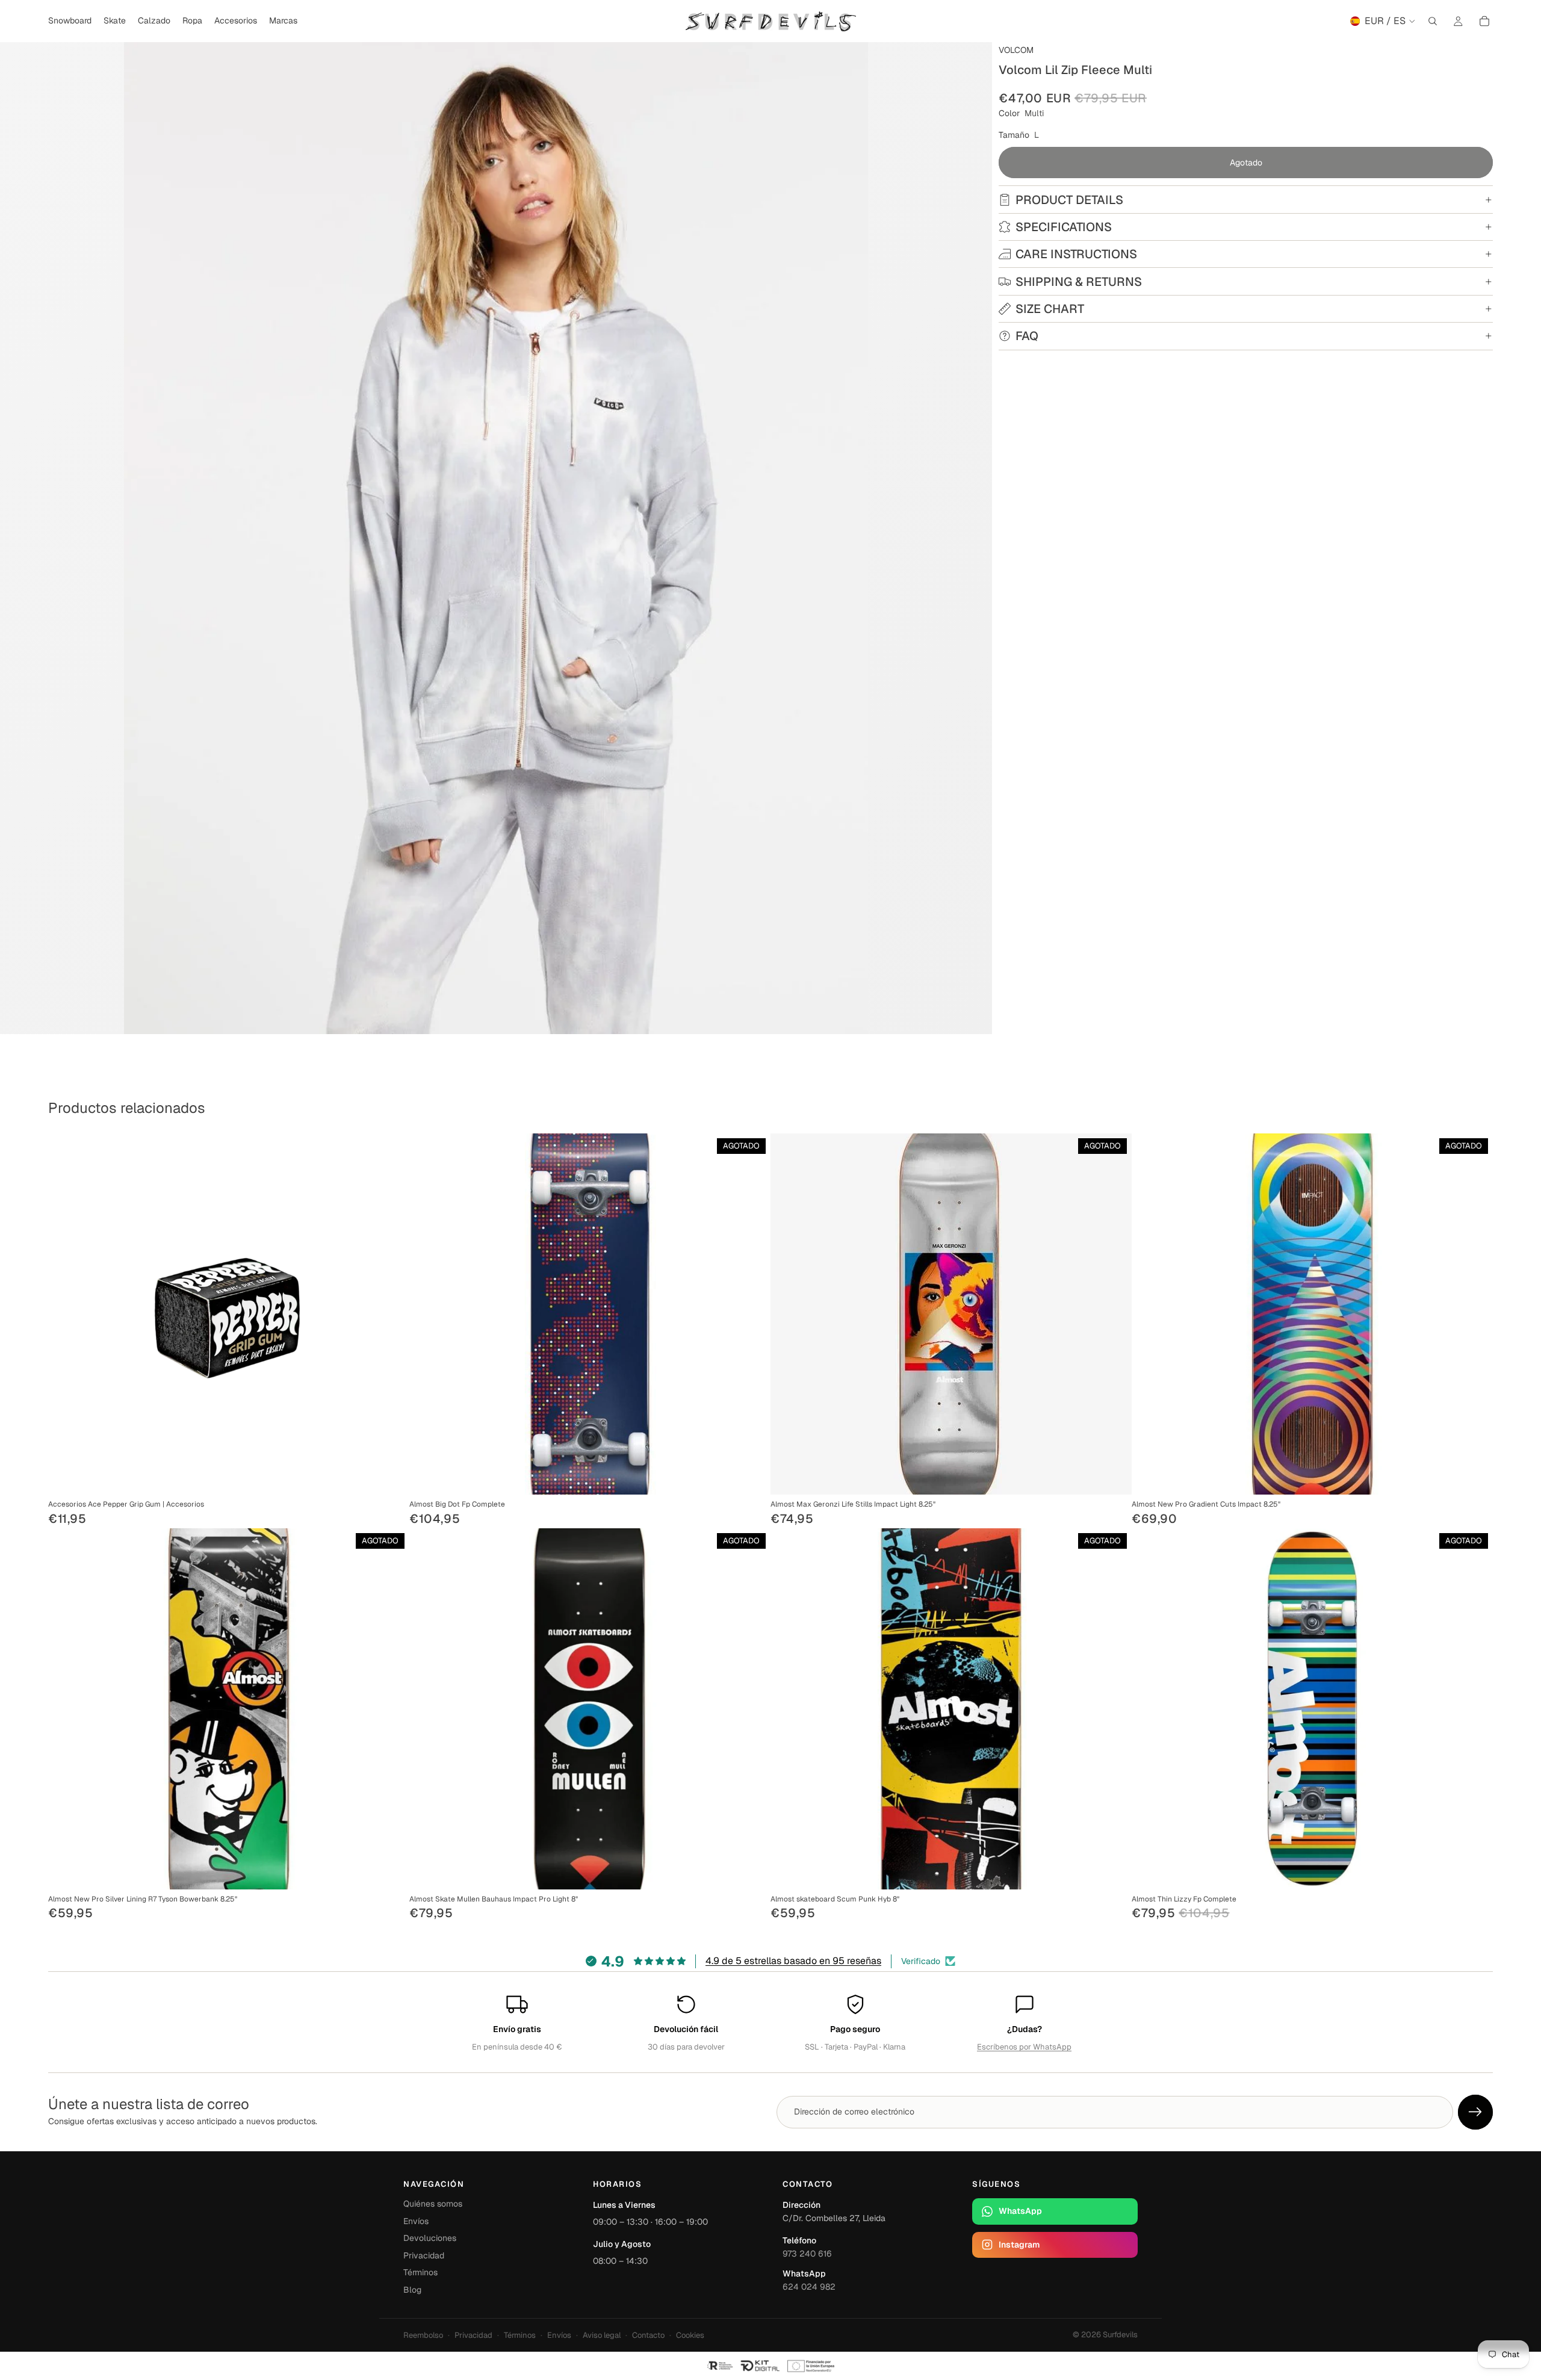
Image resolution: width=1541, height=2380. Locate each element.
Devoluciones (430, 2238)
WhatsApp (1020, 2211)
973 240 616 (807, 2254)
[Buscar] (1433, 21)
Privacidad (424, 2255)
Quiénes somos (433, 2204)
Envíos (416, 2221)
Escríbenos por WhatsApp (1024, 2047)
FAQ (1027, 336)
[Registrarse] (1475, 2112)
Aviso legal (602, 2335)
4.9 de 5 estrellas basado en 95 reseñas (793, 1961)
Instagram (1019, 2245)
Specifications (1064, 227)
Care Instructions (1076, 254)
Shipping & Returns (1079, 282)
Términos (420, 2272)
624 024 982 (809, 2287)
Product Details (1069, 200)
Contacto (648, 2335)
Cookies (690, 2335)
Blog (412, 2290)
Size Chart (1050, 309)
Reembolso (423, 2335)
